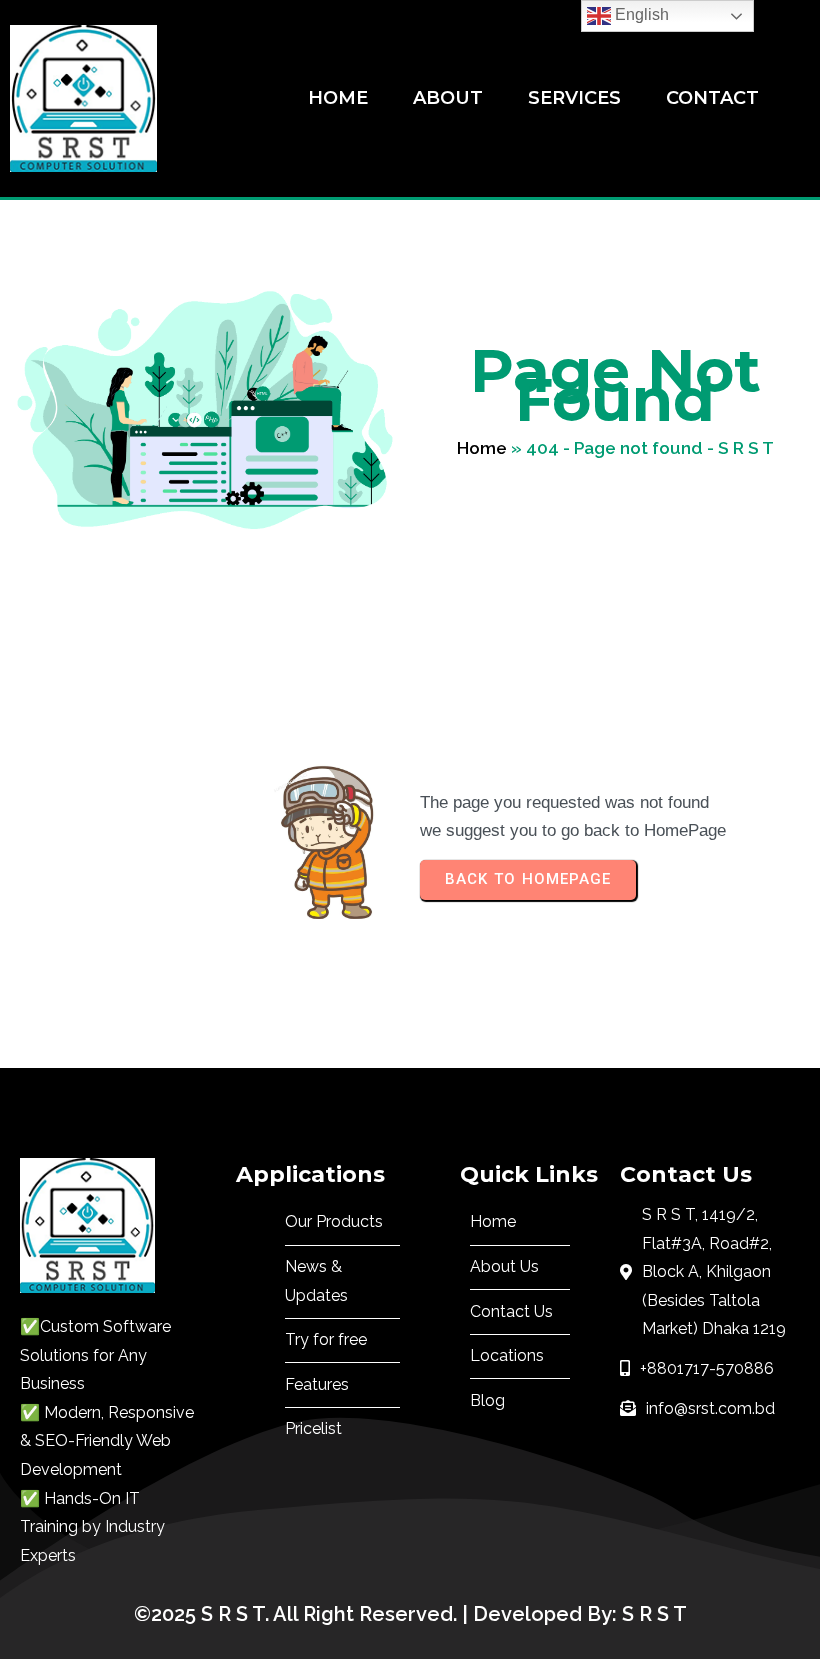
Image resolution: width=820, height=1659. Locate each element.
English (640, 14)
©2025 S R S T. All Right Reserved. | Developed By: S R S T (410, 1614)
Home (482, 448)
